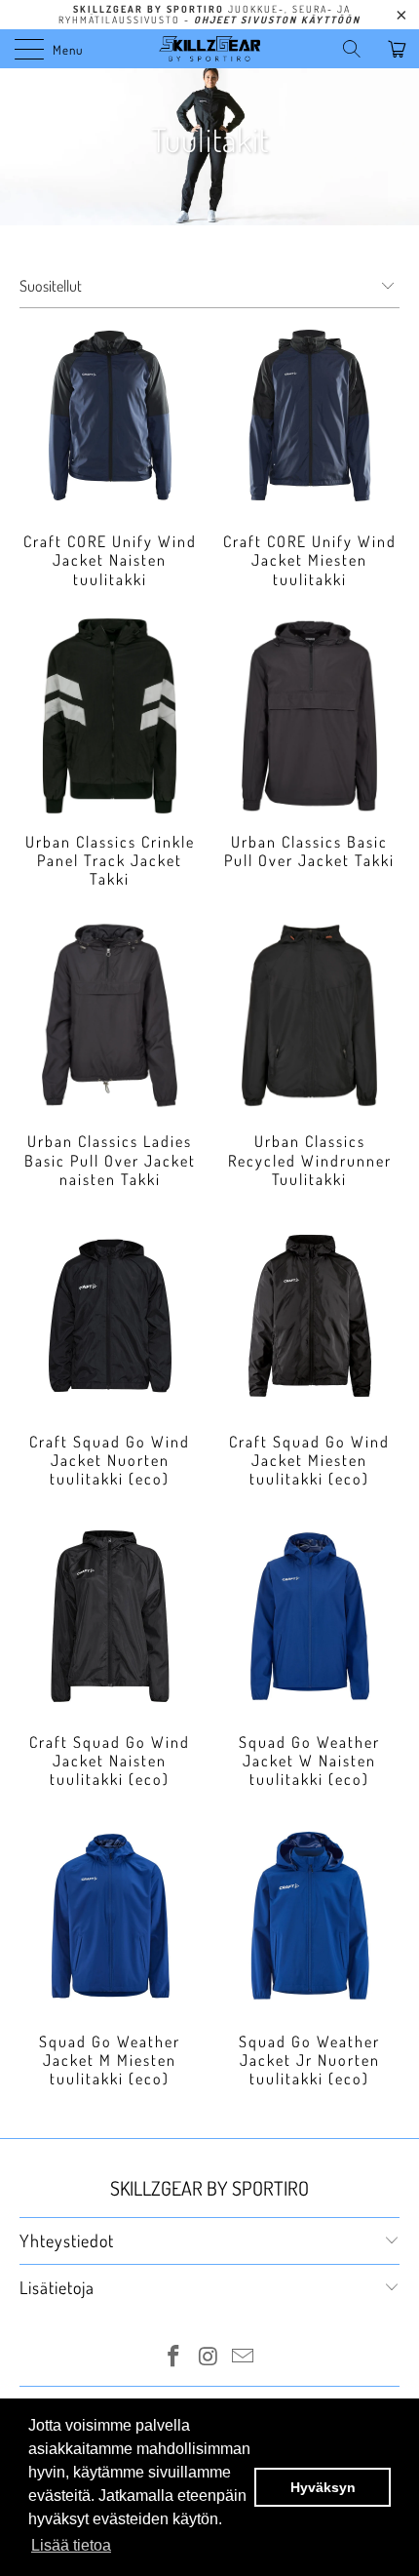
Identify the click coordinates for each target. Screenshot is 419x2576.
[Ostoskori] (400, 49)
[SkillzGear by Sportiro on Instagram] (209, 2358)
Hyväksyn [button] (323, 2487)
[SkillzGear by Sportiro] (210, 49)
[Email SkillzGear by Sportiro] (244, 2358)
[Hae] (359, 49)
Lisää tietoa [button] (71, 2545)
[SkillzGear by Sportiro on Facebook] (173, 2358)
